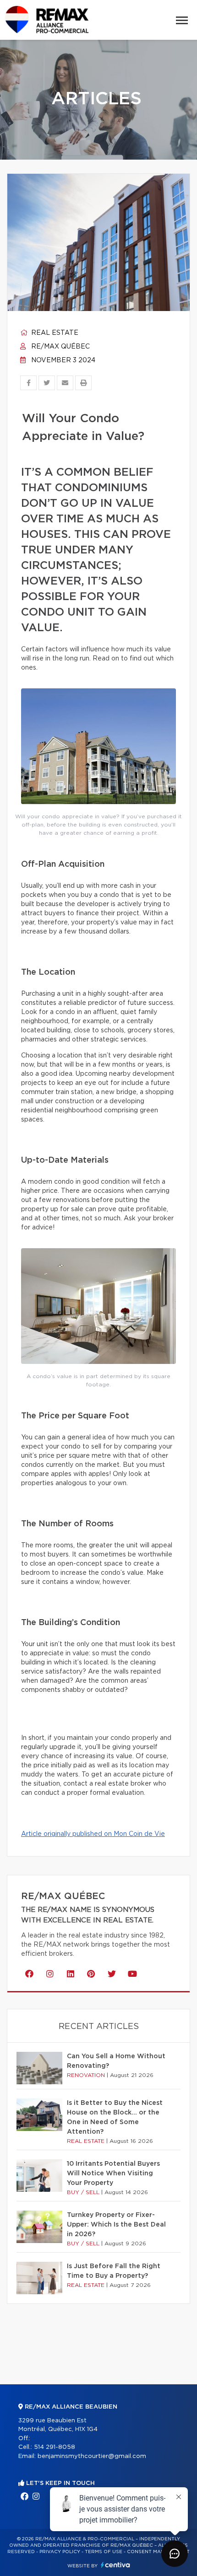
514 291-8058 (55, 2447)
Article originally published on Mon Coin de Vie (93, 1834)
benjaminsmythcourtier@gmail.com (92, 2456)
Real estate (54, 333)
